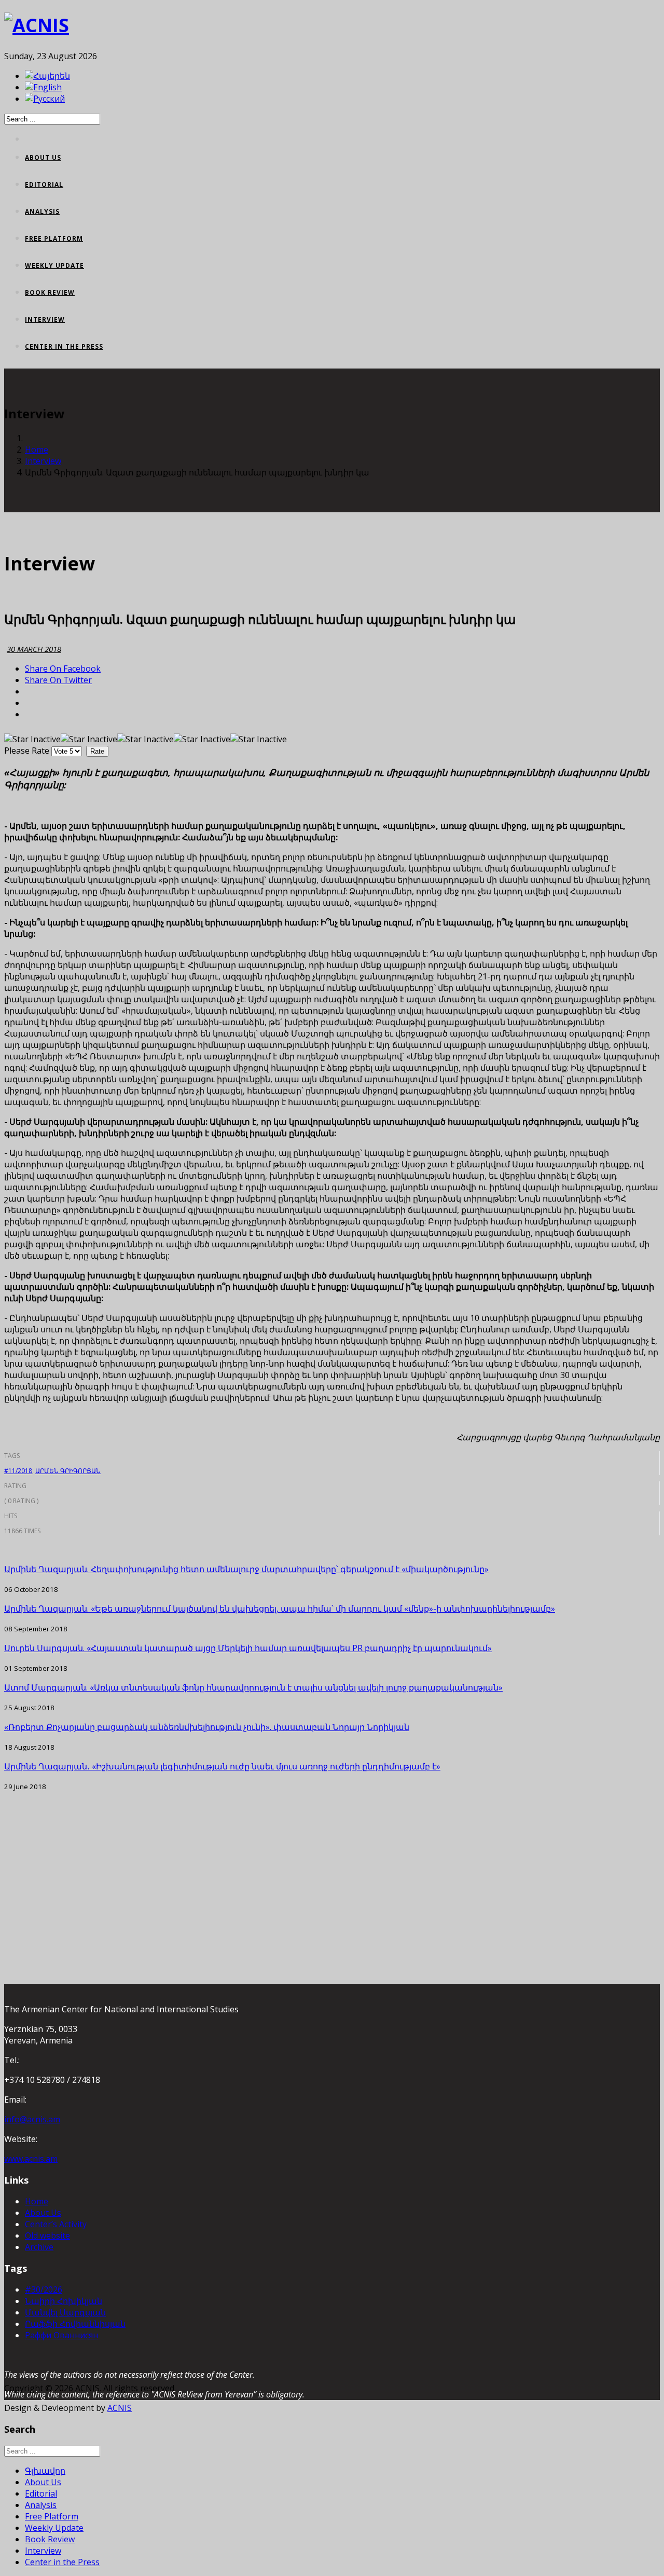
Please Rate (27, 751)
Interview (45, 319)
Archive (39, 2247)
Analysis (42, 212)
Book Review (50, 292)
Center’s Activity (56, 2224)
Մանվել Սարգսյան (65, 2312)
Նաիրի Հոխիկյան (64, 2301)
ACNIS (120, 2408)
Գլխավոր (45, 2471)
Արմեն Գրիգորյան (68, 1471)
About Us (43, 158)
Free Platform (54, 238)
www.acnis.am (31, 2159)
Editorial (44, 185)
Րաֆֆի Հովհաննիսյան (75, 2324)
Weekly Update (54, 265)
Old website (47, 2236)
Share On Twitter (58, 680)
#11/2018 (18, 1471)
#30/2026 (44, 2289)
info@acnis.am (32, 2119)
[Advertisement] (315, 1864)
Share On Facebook (63, 669)
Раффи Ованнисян (61, 2335)
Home (37, 449)
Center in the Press (64, 346)
